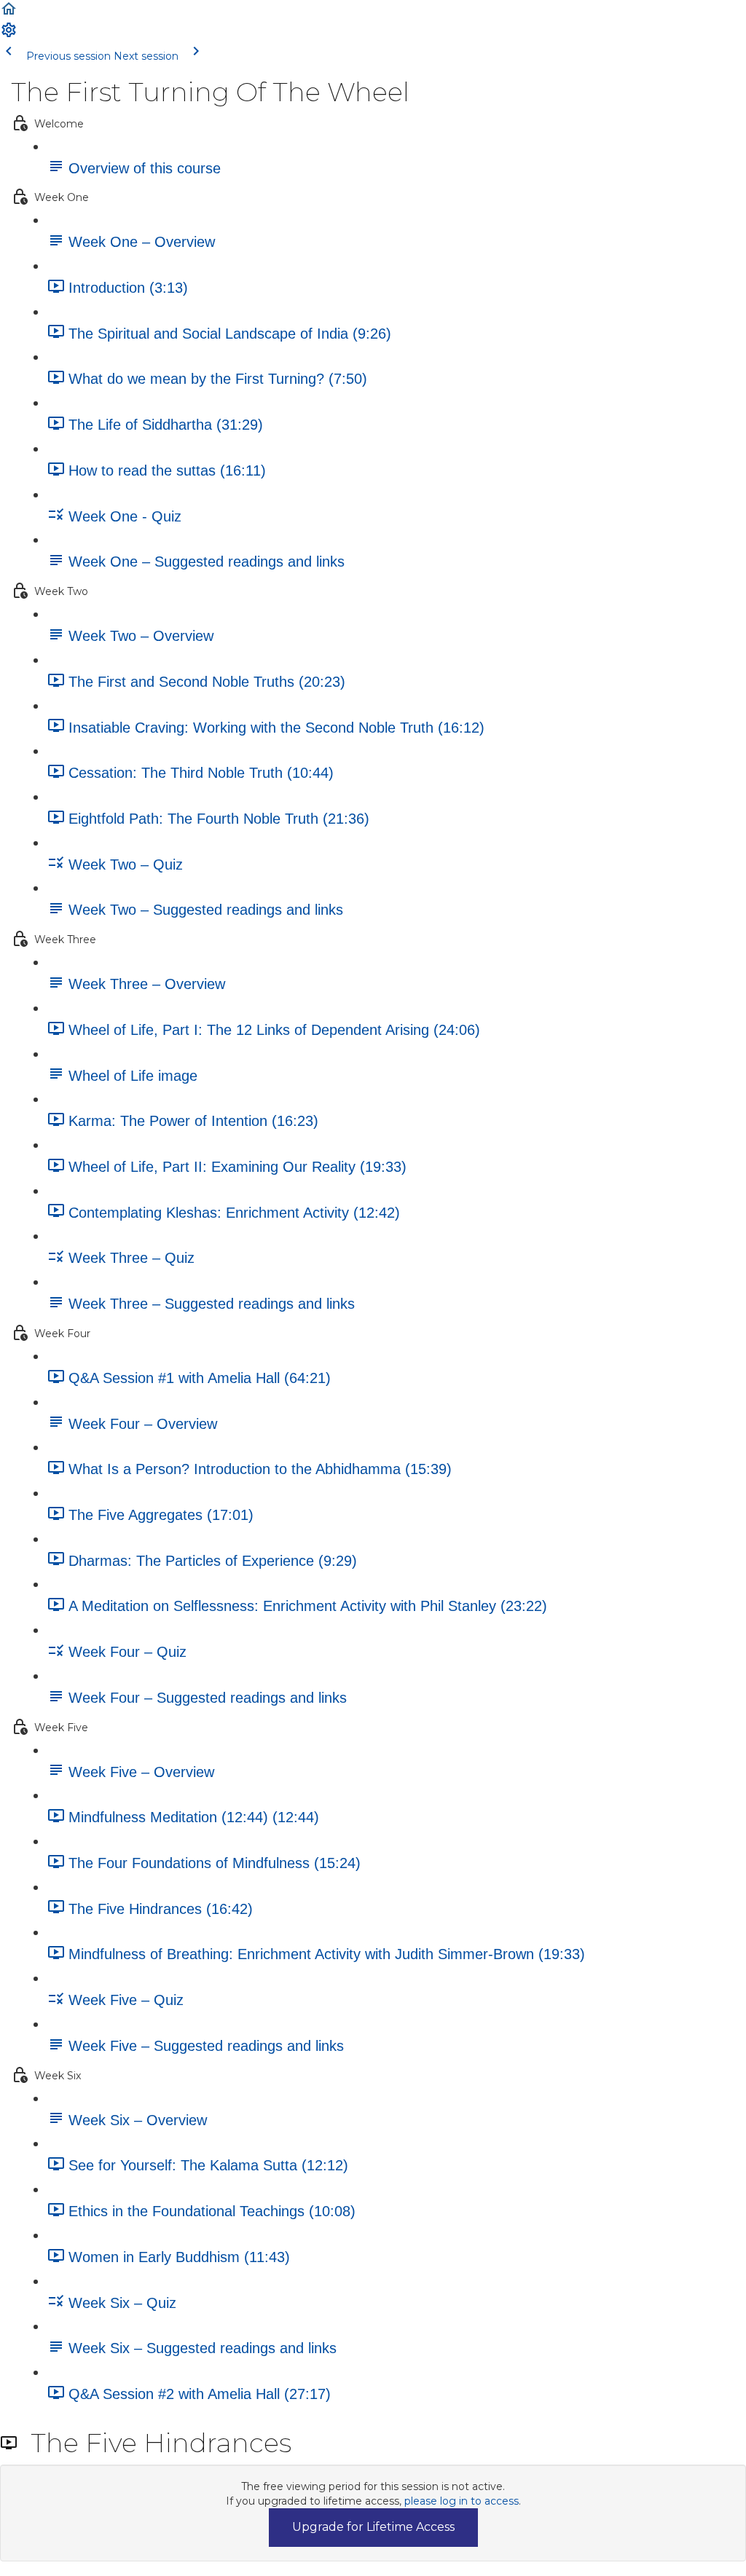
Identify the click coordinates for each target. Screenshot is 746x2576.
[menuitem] (9, 35)
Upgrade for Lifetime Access (373, 2527)
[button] (9, 14)
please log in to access (462, 2501)
